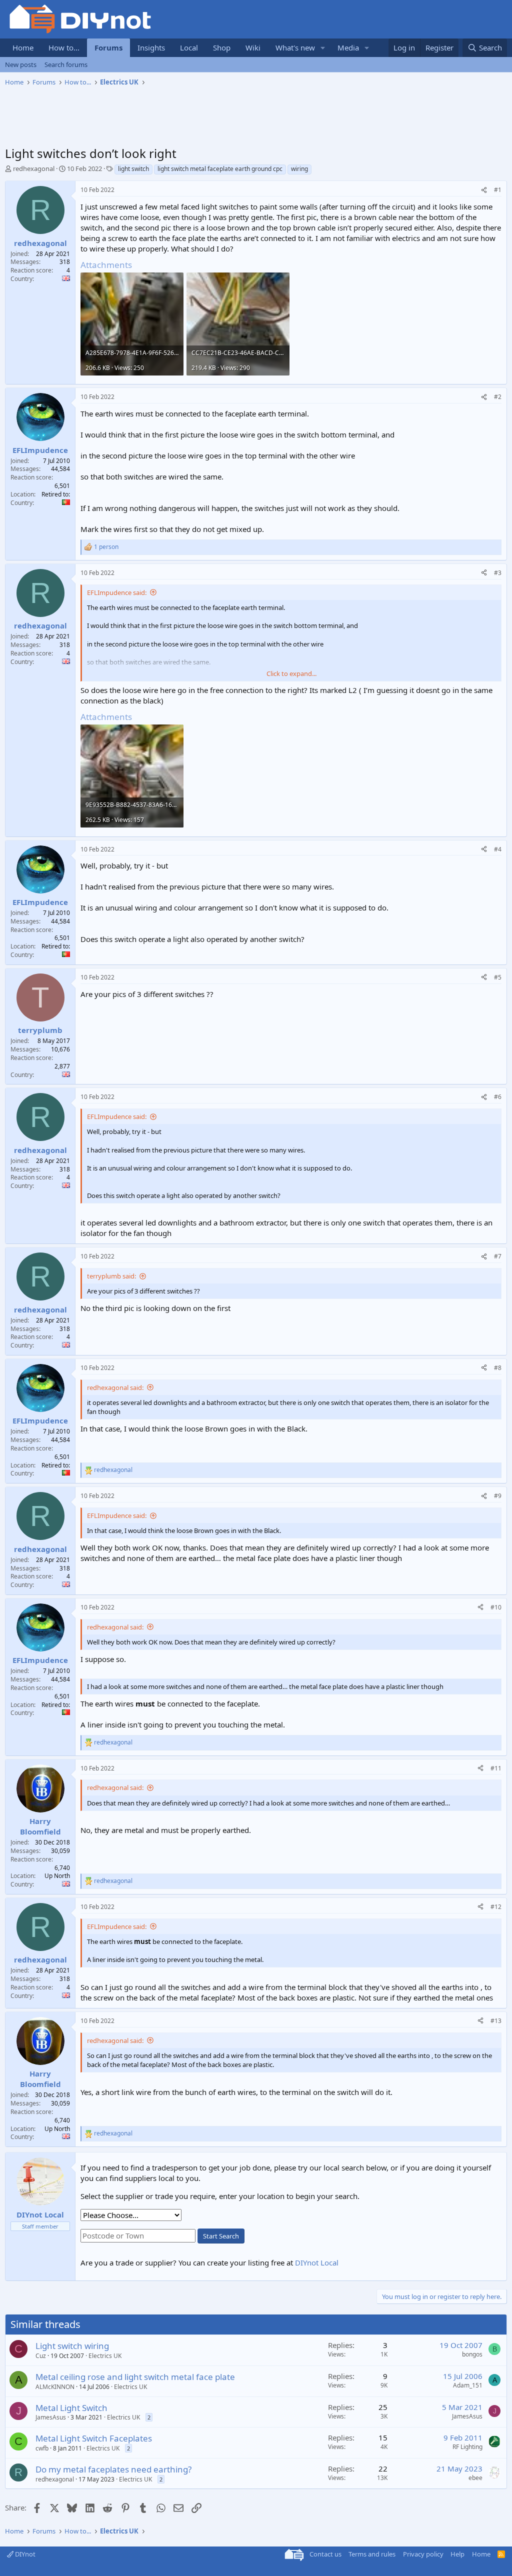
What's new (295, 47)
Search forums (66, 64)
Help (457, 2554)
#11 (496, 1768)
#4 (498, 849)
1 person (106, 547)
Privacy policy (423, 2554)
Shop (222, 47)
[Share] (484, 190)
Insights (151, 47)
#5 (498, 977)
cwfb (42, 2448)
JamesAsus (51, 2417)
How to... (64, 47)
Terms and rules (372, 2554)
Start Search (221, 2236)
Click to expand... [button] (291, 673)
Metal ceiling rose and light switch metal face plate (135, 2377)
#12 (496, 1907)
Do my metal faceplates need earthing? (113, 2469)
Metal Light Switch (71, 2408)
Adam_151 (468, 2385)
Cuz (41, 2356)
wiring (299, 169)
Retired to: (56, 494)
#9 (498, 1496)
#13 (496, 2021)
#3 (498, 573)
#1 (498, 190)
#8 (498, 1368)
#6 (498, 1097)
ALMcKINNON (55, 2387)
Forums (108, 47)
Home (23, 47)
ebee (475, 2478)
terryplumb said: (111, 1276)
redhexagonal (34, 168)
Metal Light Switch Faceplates (94, 2438)
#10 (496, 1607)
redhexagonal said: (115, 1387)
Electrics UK (105, 2356)
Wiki (253, 47)
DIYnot (24, 2554)
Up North (57, 1876)
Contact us (325, 2554)
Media (348, 47)
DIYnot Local (317, 2262)
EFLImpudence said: (117, 592)
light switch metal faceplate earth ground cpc (220, 169)
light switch (133, 169)
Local (189, 47)
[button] (323, 48)
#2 (498, 397)
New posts (21, 64)
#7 (498, 1256)
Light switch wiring (72, 2346)
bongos (472, 2354)
